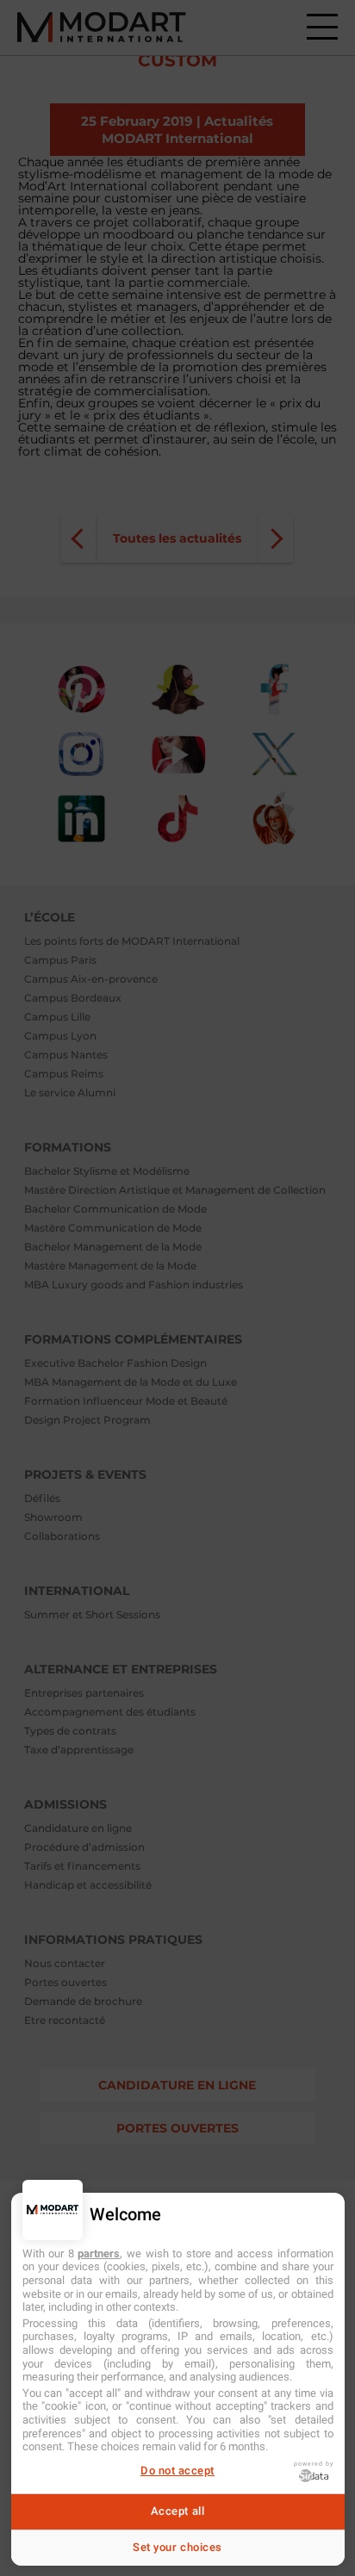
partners (99, 2253)
